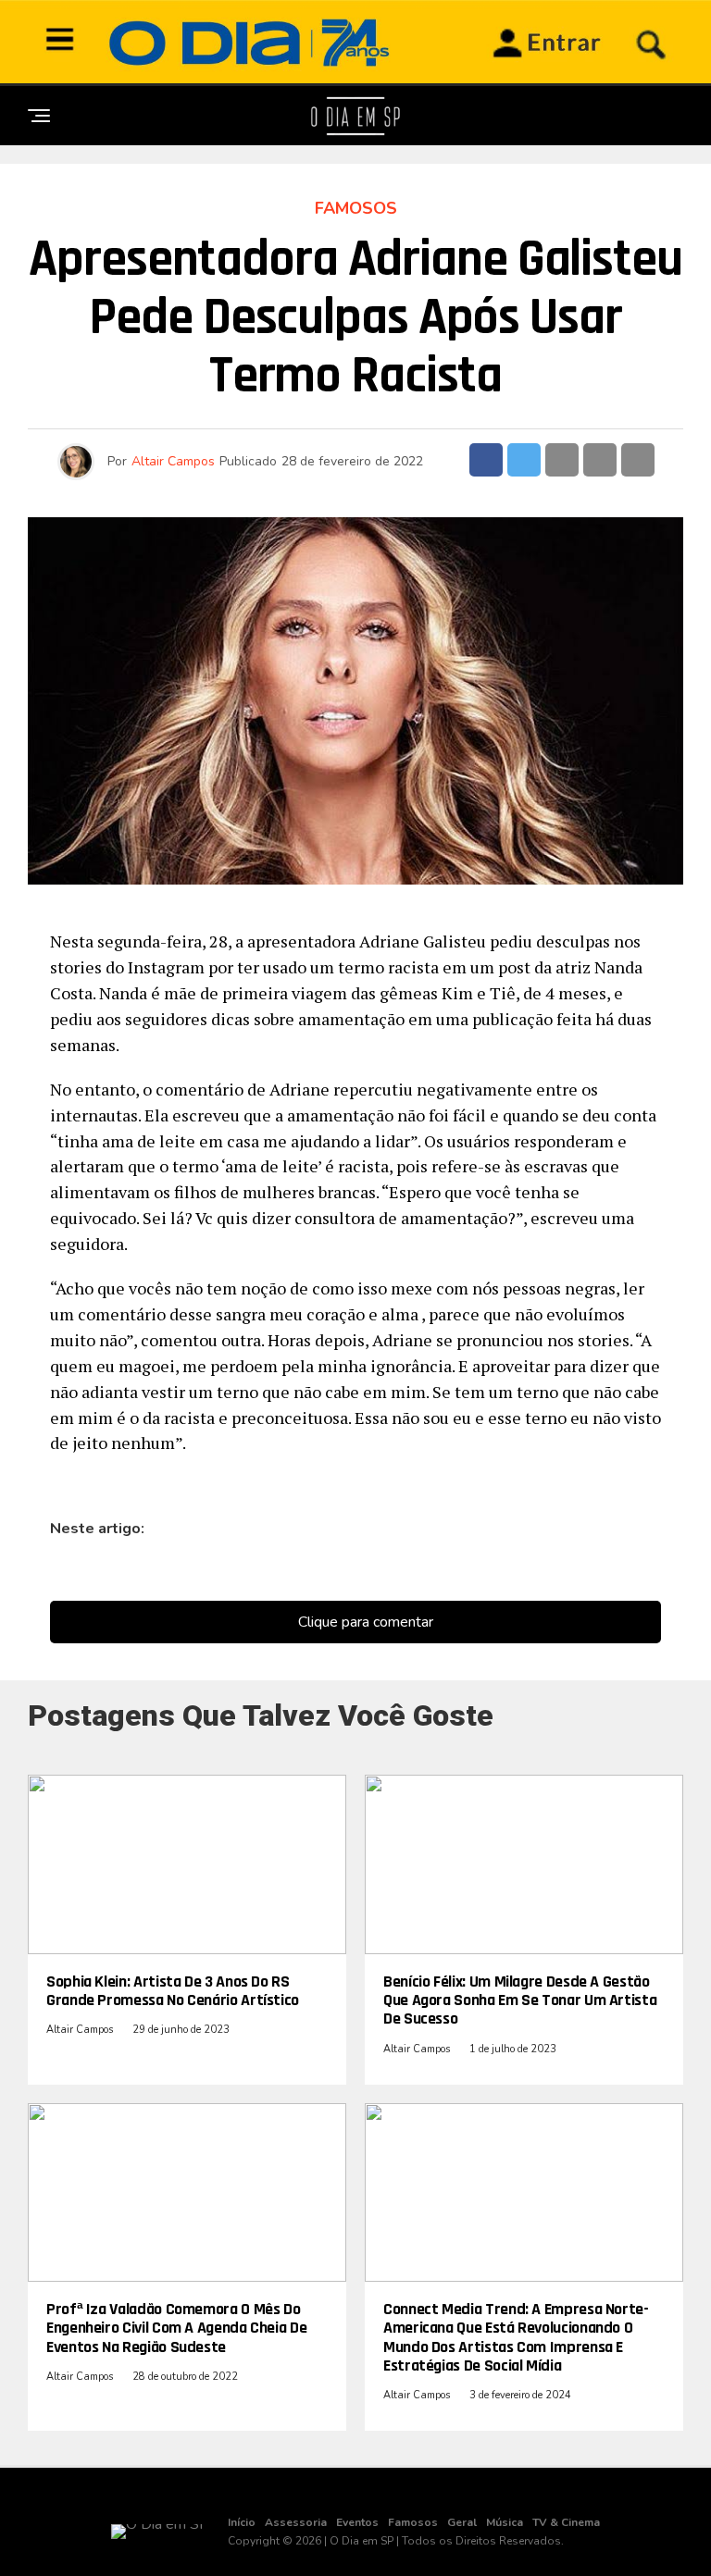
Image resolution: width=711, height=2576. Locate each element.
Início (242, 2522)
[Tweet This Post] (524, 460)
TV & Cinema (566, 2522)
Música (505, 2522)
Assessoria (296, 2522)
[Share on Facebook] (486, 460)
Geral (462, 2522)
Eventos (357, 2522)
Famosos (413, 2522)
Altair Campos (173, 461)
